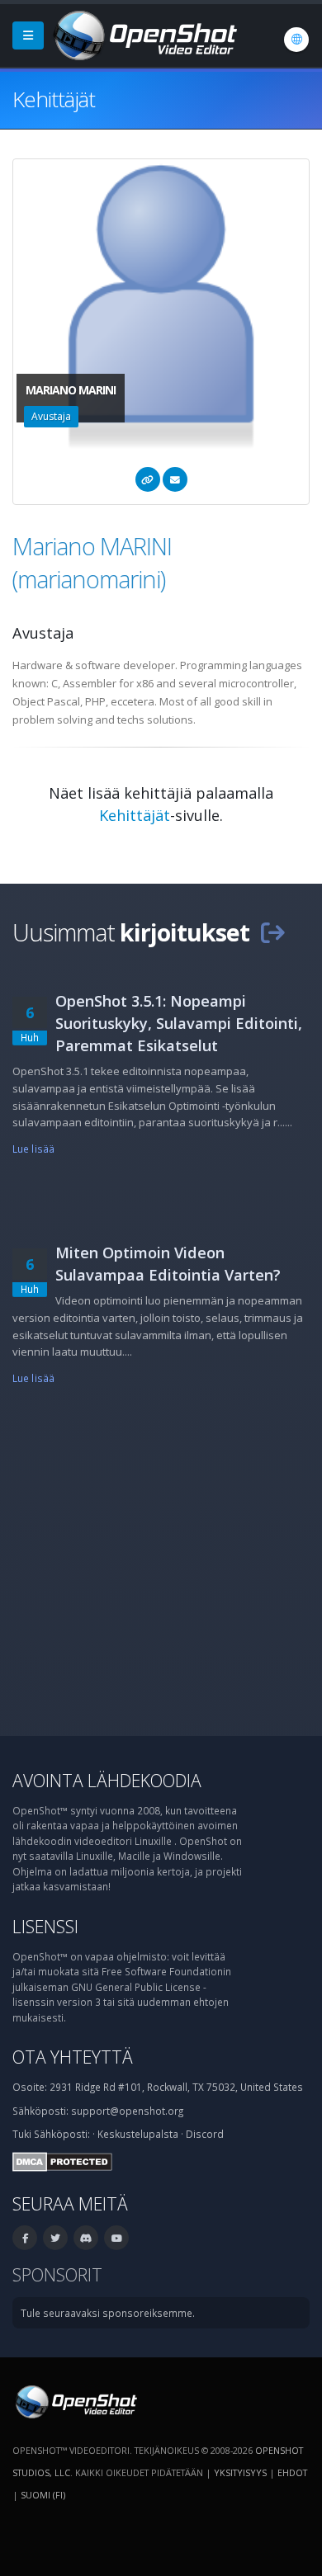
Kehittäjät (135, 815)
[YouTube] (116, 2238)
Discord (205, 2134)
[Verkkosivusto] (148, 479)
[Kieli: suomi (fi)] (296, 40)
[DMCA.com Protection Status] (62, 2160)
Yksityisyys (240, 2472)
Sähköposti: (62, 2134)
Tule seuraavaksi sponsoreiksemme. (108, 2313)
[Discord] (86, 2238)
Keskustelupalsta (138, 2134)
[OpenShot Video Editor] (144, 34)
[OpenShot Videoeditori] (75, 2400)
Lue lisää (33, 1149)
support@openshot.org (127, 2111)
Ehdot (292, 2472)
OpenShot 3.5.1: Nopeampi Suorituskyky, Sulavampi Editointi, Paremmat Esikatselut (179, 1023)
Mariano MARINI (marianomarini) (92, 562)
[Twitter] (55, 2238)
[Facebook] (25, 2238)
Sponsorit (57, 2274)
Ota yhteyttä (73, 2057)
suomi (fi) (43, 2495)
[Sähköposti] (175, 479)
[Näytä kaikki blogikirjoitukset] (272, 932)
